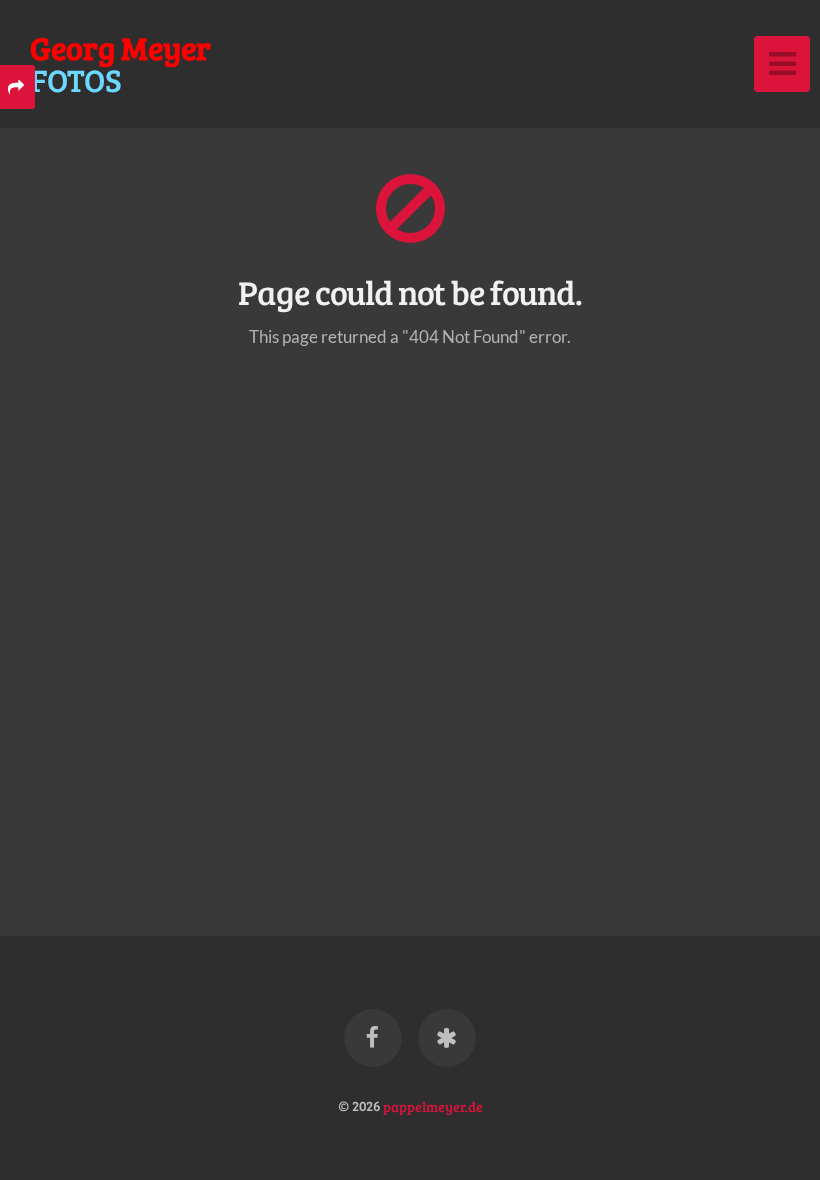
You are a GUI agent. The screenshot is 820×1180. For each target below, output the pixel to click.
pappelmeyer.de (433, 1105)
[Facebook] (373, 1038)
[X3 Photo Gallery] (447, 1038)
